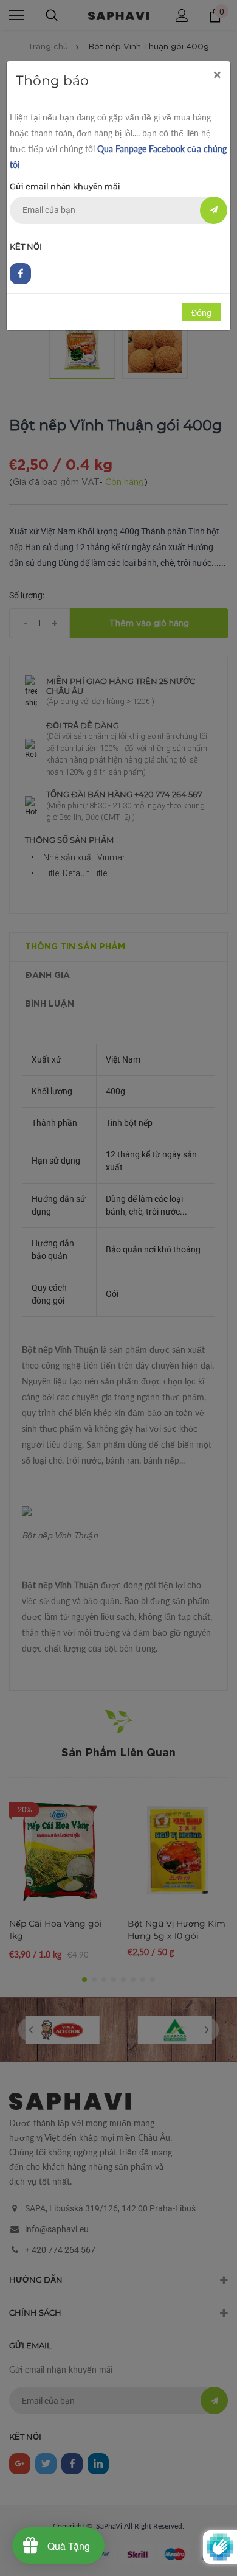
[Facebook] (20, 274)
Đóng (201, 313)
